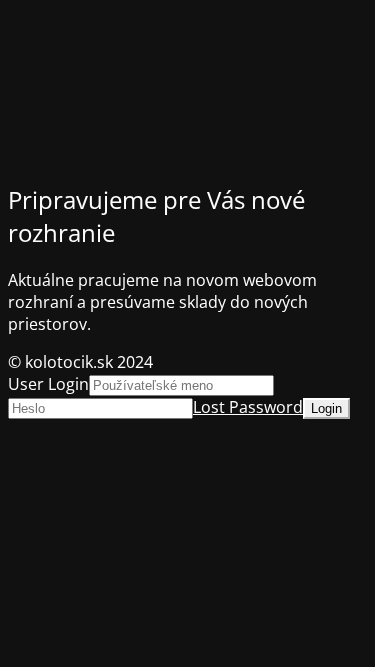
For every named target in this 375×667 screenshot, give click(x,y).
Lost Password (248, 407)
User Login (48, 384)
